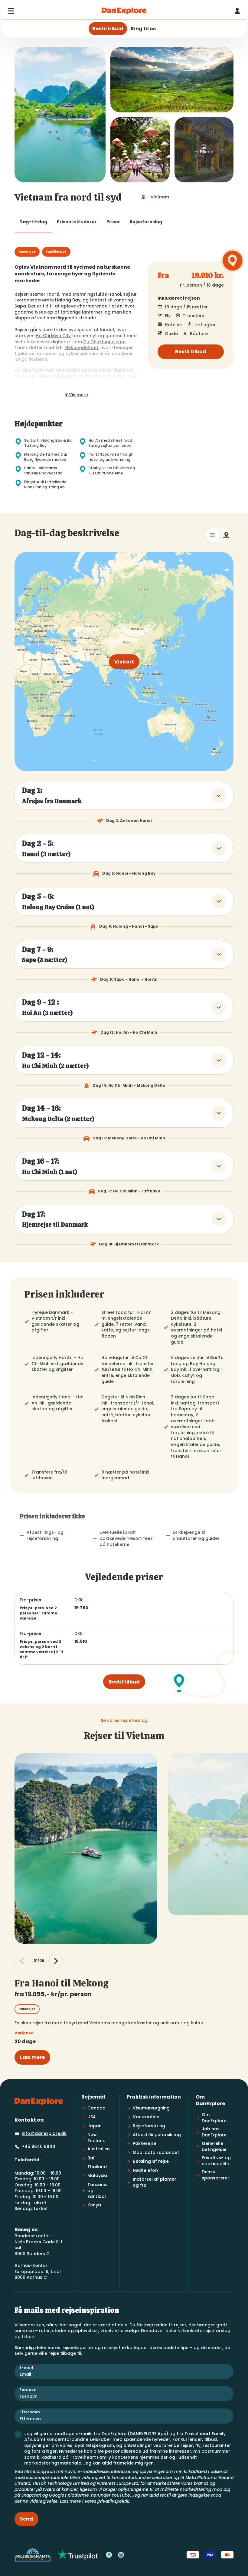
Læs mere (32, 2057)
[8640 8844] (237, 11)
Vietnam (160, 197)
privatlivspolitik (113, 2501)
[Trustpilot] (78, 2555)
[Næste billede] (56, 1961)
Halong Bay (68, 300)
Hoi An (116, 306)
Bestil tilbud (191, 352)
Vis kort (124, 662)
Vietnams (65, 376)
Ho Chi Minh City (53, 336)
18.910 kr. (208, 276)
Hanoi (115, 294)
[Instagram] (121, 2555)
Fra (163, 276)
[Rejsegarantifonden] (33, 2555)
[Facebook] (109, 2555)
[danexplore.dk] (39, 2102)
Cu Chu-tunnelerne (104, 342)
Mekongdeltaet (81, 347)
